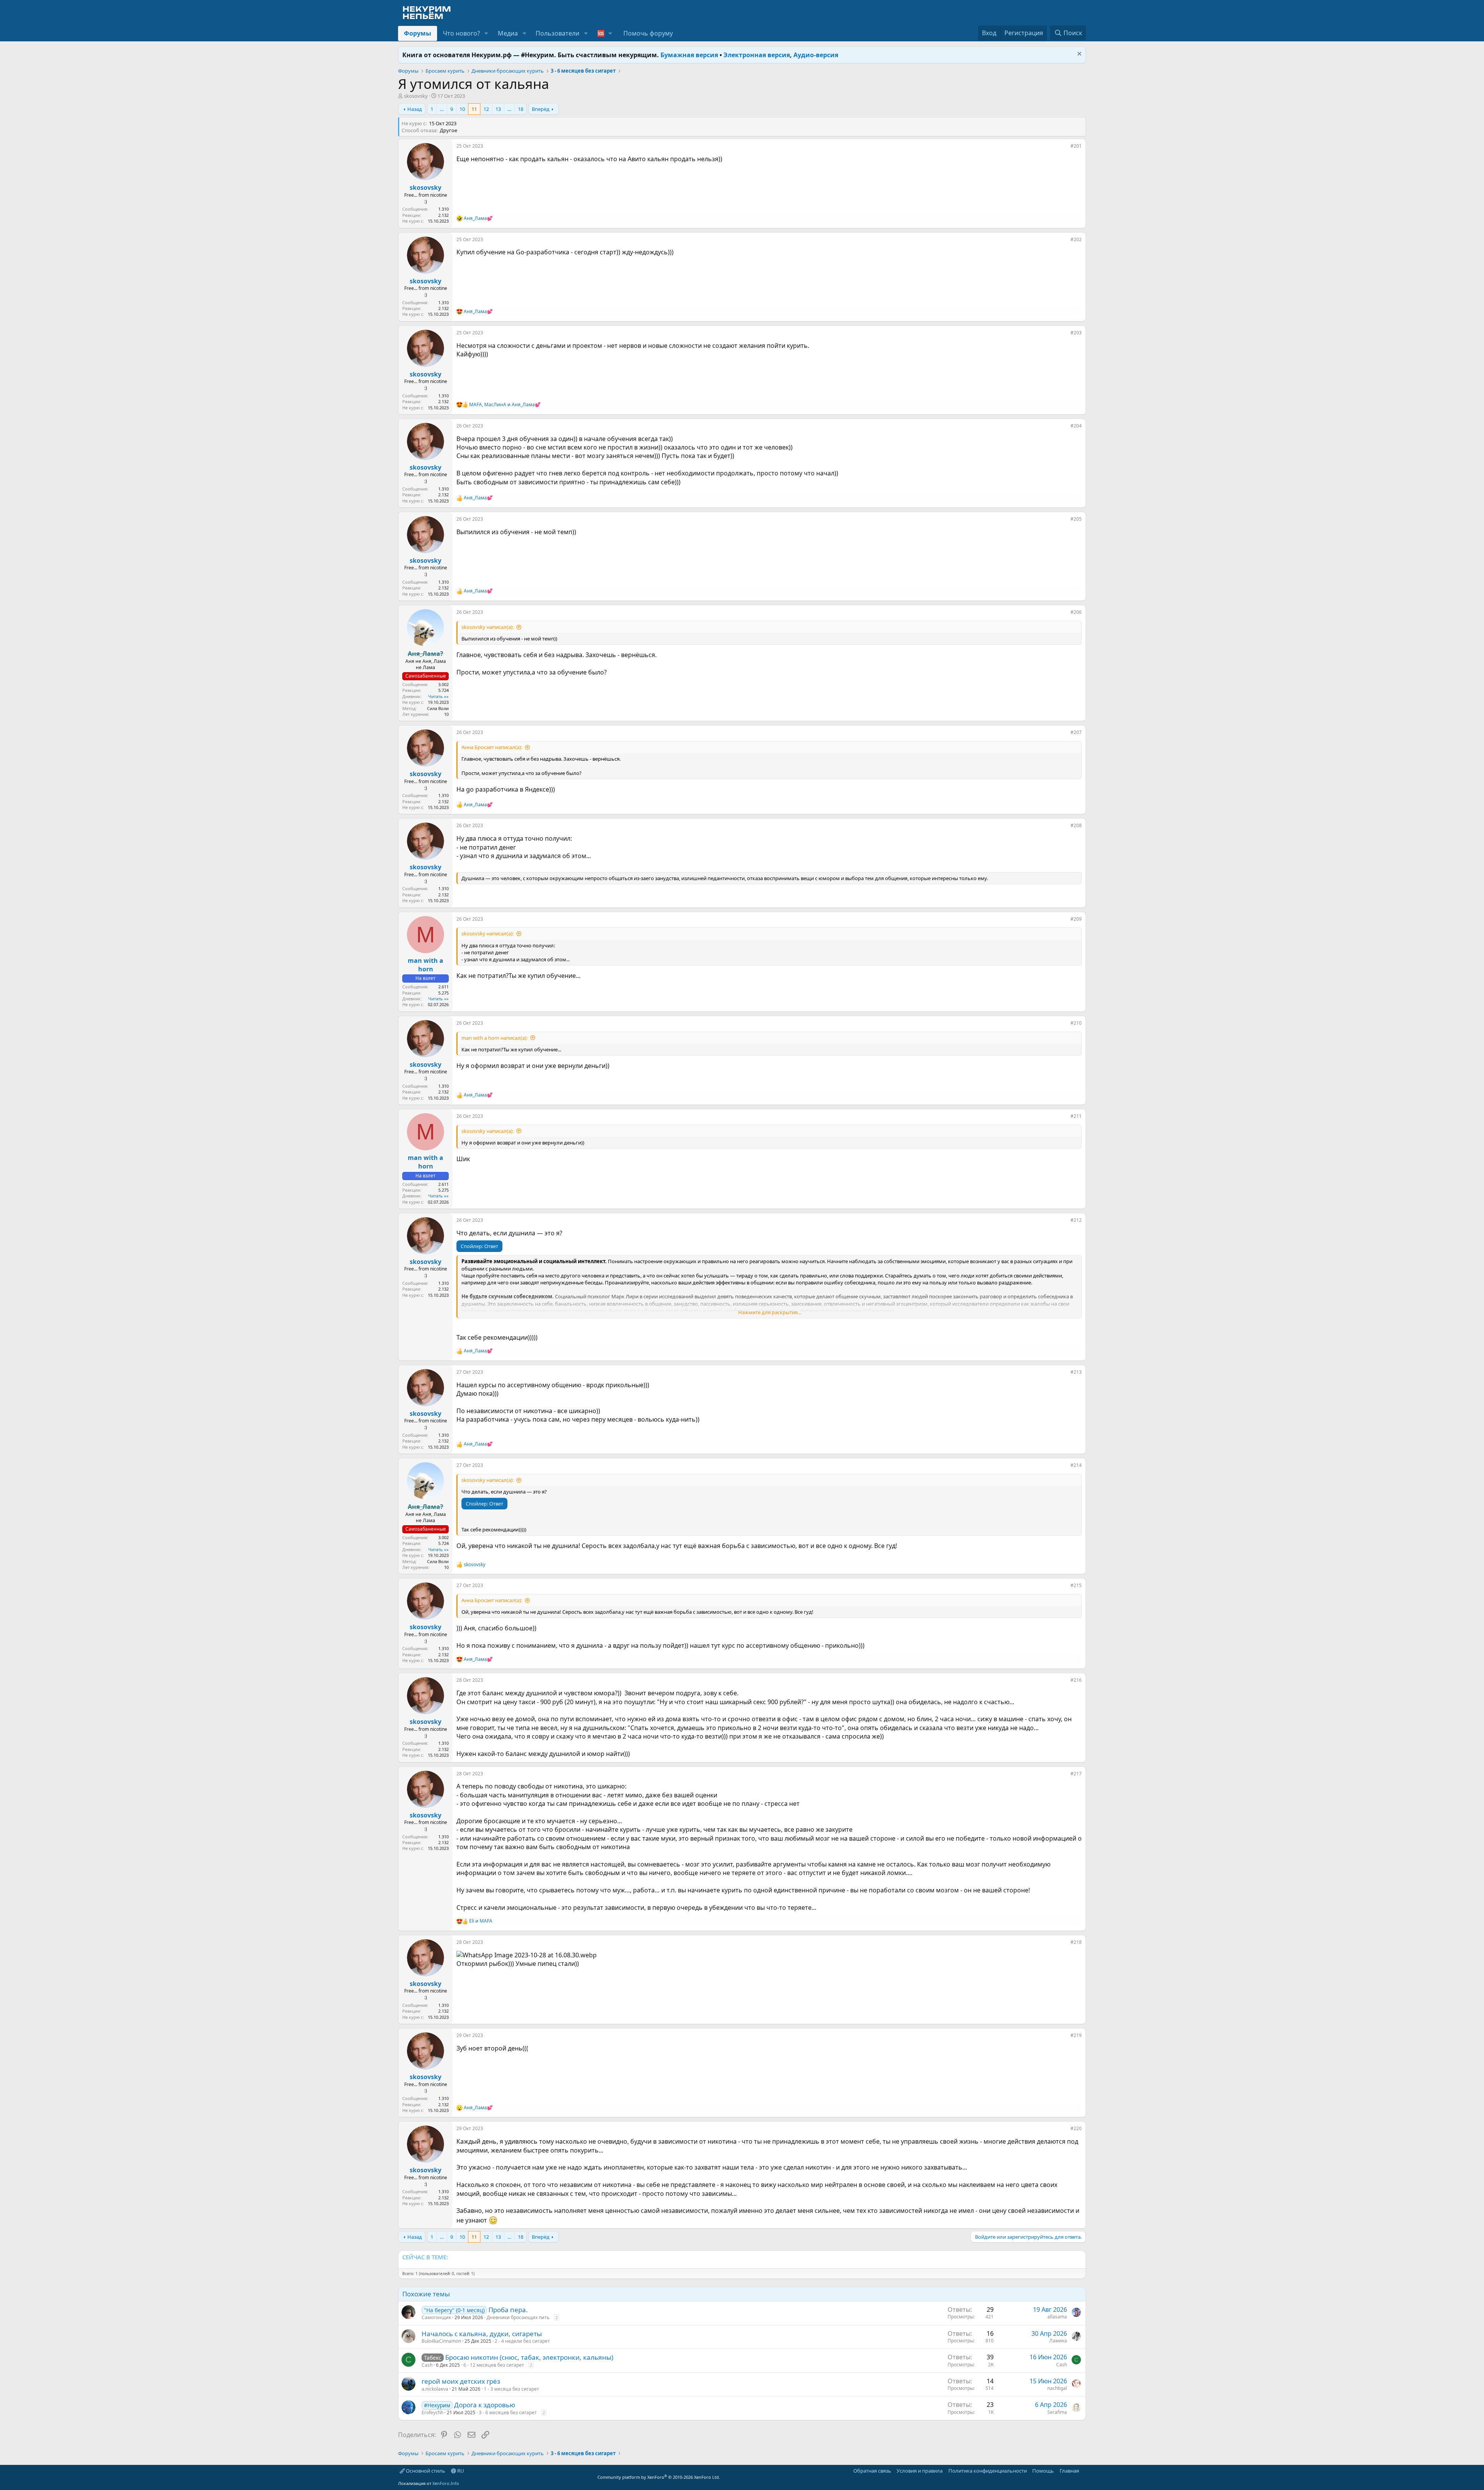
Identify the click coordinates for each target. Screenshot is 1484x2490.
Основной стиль (425, 2471)
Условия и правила (920, 2471)
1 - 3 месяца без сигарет (511, 2389)
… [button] (442, 109)
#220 (1076, 2128)
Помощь (1043, 2471)
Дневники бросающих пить (518, 2317)
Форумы (418, 33)
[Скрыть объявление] (1078, 55)
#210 (1076, 1023)
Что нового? (461, 33)
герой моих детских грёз (461, 2381)
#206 (1076, 612)
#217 (1076, 1774)
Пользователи (557, 33)
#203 (1076, 333)
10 (462, 109)
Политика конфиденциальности (988, 2471)
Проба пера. (508, 2310)
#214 (1076, 1465)
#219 (1076, 2035)
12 (486, 109)
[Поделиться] (1065, 148)
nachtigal (1057, 2388)
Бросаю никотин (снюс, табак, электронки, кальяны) (529, 2357)
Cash (427, 2365)
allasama (1057, 2317)
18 (521, 109)
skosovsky (416, 96)
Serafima (1057, 2412)
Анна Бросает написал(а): (492, 747)
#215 (1076, 1585)
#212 (1076, 1220)
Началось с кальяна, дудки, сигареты (482, 2334)
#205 (1076, 519)
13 (498, 109)
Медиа (508, 33)
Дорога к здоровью (485, 2405)
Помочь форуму (648, 33)
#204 (1076, 426)
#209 (1076, 919)
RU (460, 2471)
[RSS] (1084, 2471)
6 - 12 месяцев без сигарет (494, 2365)
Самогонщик (436, 2317)
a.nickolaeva (435, 2389)
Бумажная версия (689, 55)
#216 (1076, 1680)
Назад (415, 109)
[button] (486, 33)
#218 (1076, 1942)
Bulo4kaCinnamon (441, 2341)
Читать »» (438, 696)
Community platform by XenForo (659, 2477)
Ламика (1058, 2341)
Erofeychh (432, 2413)
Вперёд (541, 109)
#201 (1076, 146)
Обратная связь (872, 2471)
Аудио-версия (816, 55)
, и (505, 405)
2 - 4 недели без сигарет (522, 2341)
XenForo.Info (446, 2483)
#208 (1076, 825)
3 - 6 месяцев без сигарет (508, 2413)
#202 (1076, 239)
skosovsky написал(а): (488, 627)
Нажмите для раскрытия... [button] (770, 1312)
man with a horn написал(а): (494, 1038)
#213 (1076, 1372)
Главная (1069, 2471)
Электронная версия (757, 55)
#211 (1076, 1116)
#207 (1076, 732)
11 (474, 109)
